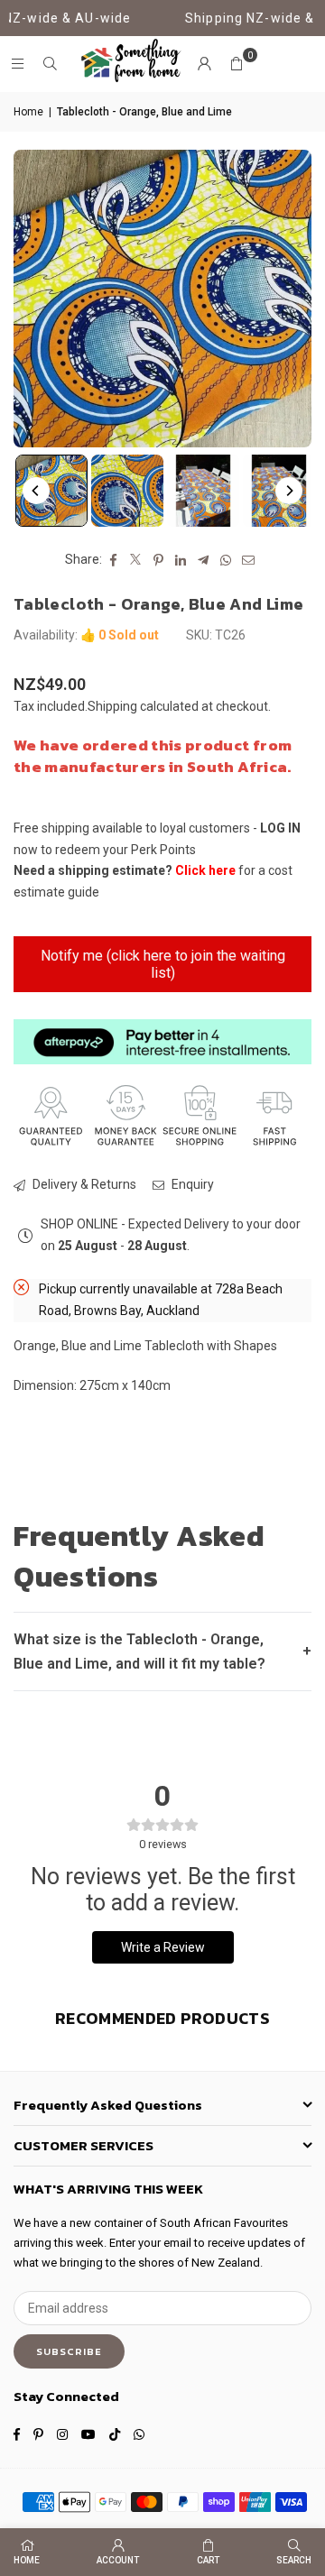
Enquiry (191, 1184)
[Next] (289, 491)
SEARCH (294, 2560)
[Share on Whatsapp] (226, 560)
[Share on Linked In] (181, 560)
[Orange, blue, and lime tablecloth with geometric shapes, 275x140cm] (127, 491)
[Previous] (36, 491)
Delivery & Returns (83, 1184)
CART (208, 2560)
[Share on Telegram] (204, 560)
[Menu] (17, 64)
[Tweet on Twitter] (136, 560)
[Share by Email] (249, 560)
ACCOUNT (118, 2560)
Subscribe (69, 2351)
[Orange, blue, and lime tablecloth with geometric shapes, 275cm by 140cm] (51, 491)
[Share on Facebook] (113, 560)
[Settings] (204, 64)
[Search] (50, 64)
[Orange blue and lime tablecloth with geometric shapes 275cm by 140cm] (203, 491)
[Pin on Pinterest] (158, 560)
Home (28, 112)
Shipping (112, 706)
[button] (237, 64)
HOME (27, 2560)
